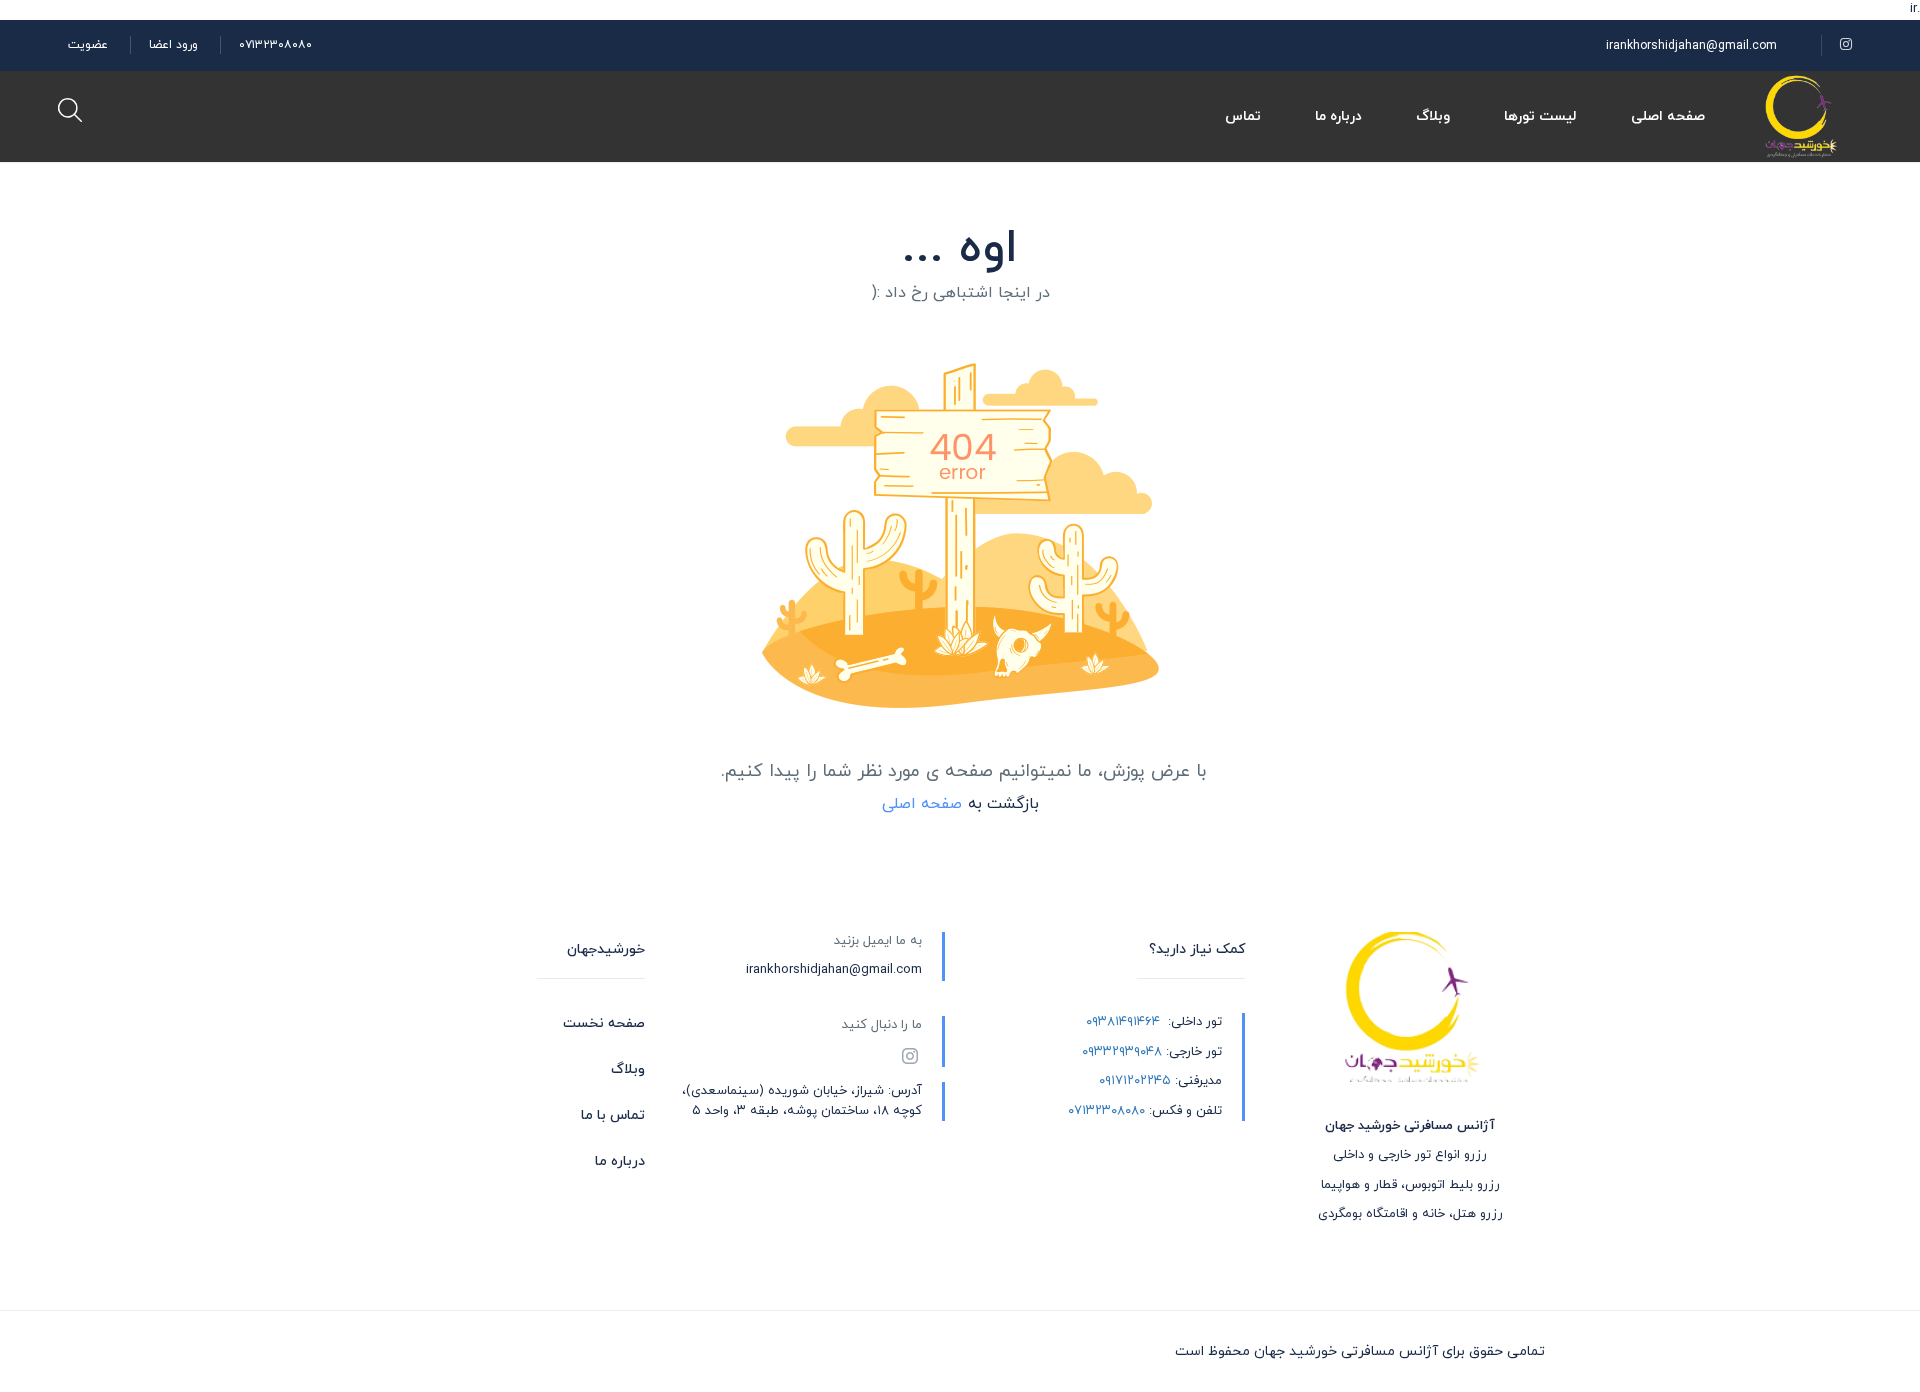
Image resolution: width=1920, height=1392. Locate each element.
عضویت (88, 45)
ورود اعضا (173, 45)
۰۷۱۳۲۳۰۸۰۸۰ (275, 45)
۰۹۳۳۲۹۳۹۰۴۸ (1122, 1052)
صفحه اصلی (1668, 116)
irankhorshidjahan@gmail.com (1691, 46)
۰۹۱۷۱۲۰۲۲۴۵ (1135, 1081)
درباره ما (1338, 116)
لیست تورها (1540, 116)
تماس (1243, 116)
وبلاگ (1433, 116)
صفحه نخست (604, 1023)
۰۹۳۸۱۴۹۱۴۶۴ (1123, 1022)
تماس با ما (613, 1115)
